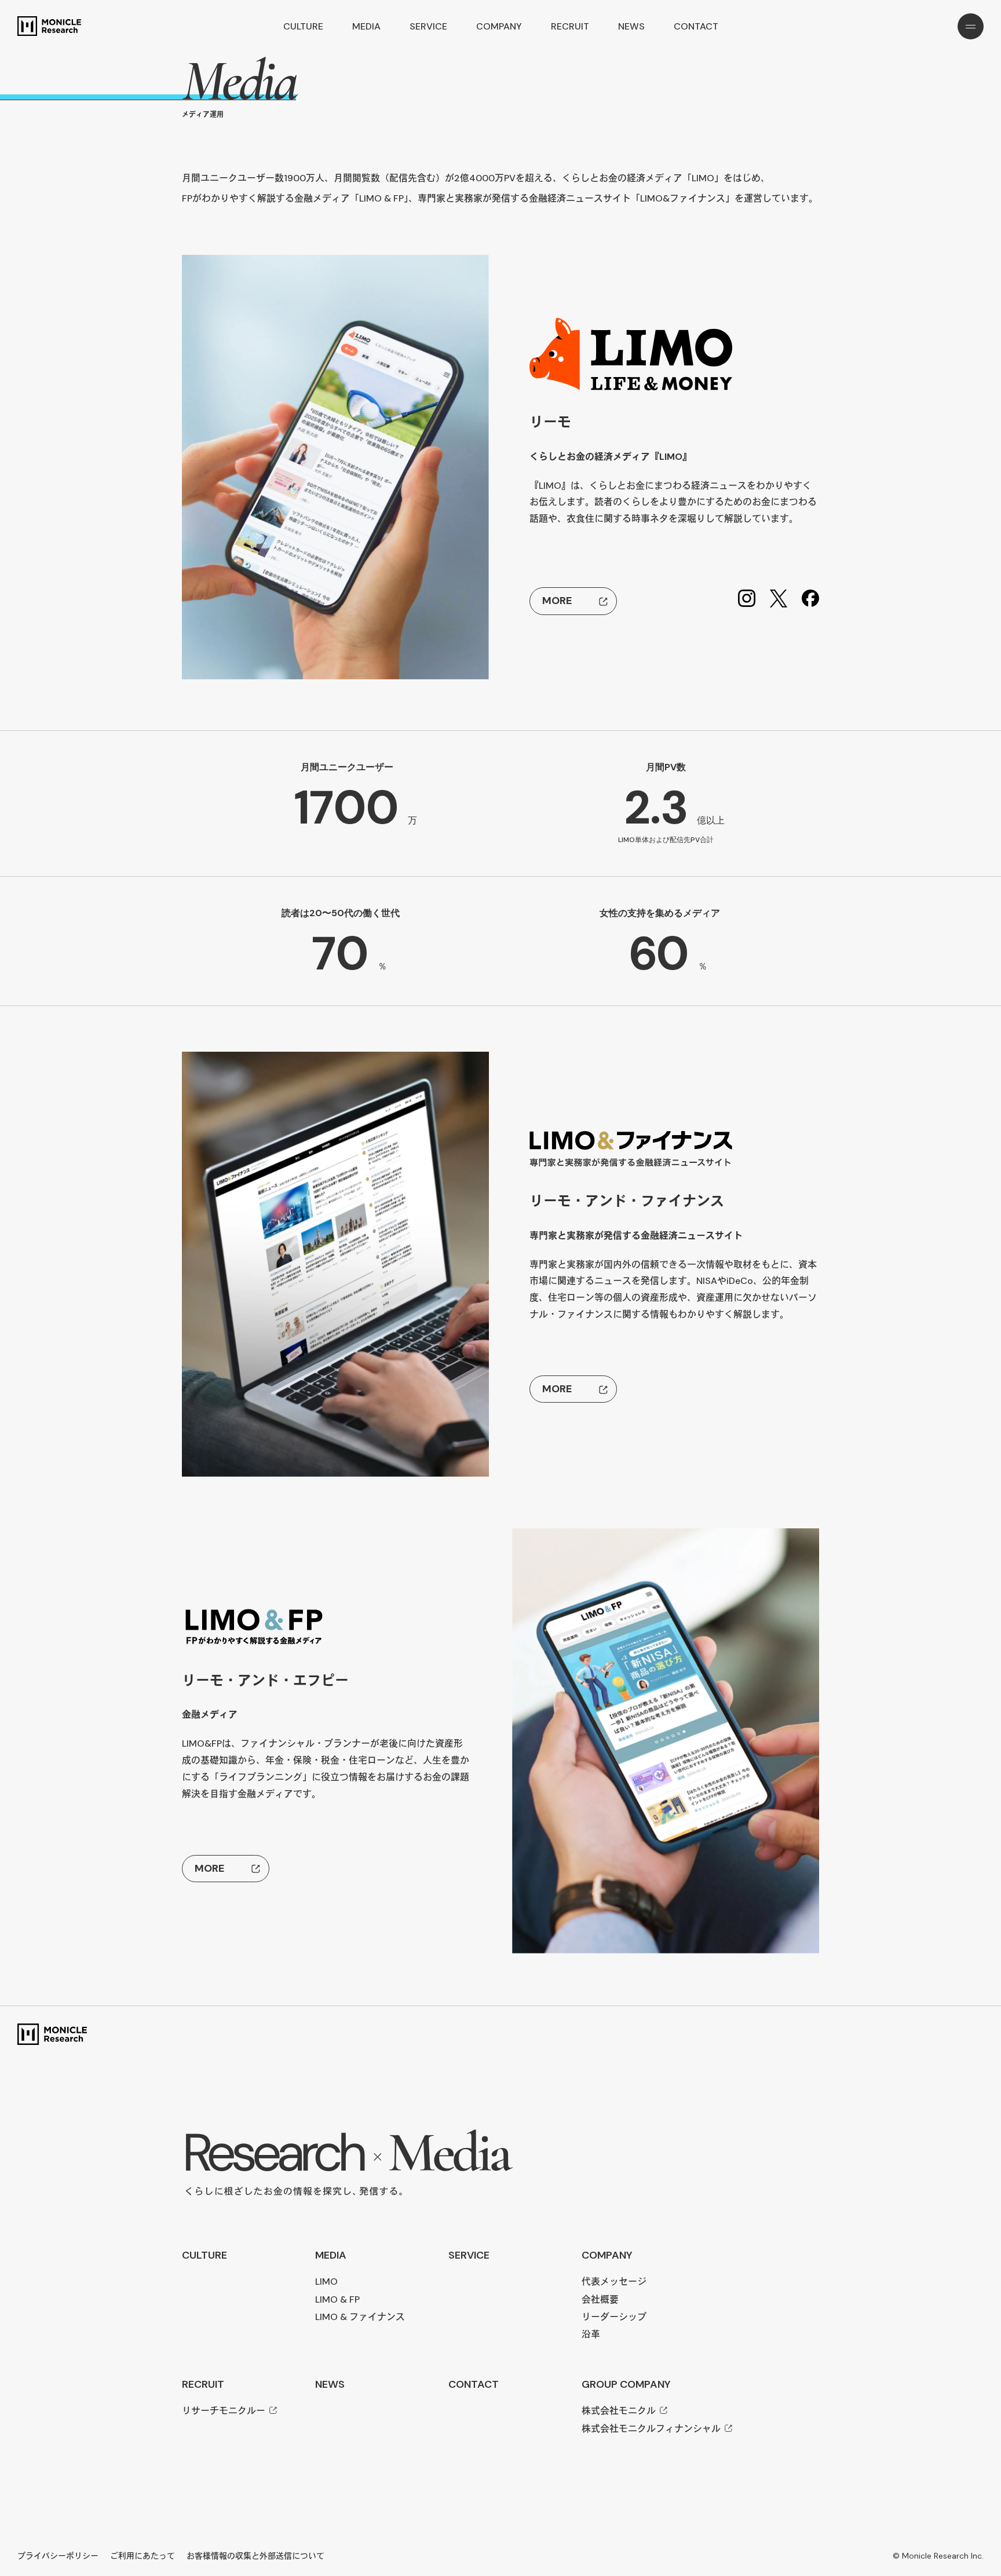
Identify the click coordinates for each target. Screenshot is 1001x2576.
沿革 (591, 2334)
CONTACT (696, 26)
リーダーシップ (614, 2317)
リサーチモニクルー (224, 2411)
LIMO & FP (337, 2299)
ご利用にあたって (143, 2556)
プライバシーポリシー (58, 2556)
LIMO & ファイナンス (360, 2317)
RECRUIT (570, 26)
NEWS (631, 26)
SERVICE (428, 26)
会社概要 (600, 2299)
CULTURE (303, 26)
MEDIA (366, 26)
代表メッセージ (614, 2282)
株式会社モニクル (619, 2411)
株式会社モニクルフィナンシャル (651, 2429)
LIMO (326, 2282)
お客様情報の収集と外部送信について (255, 2556)
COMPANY (499, 26)
